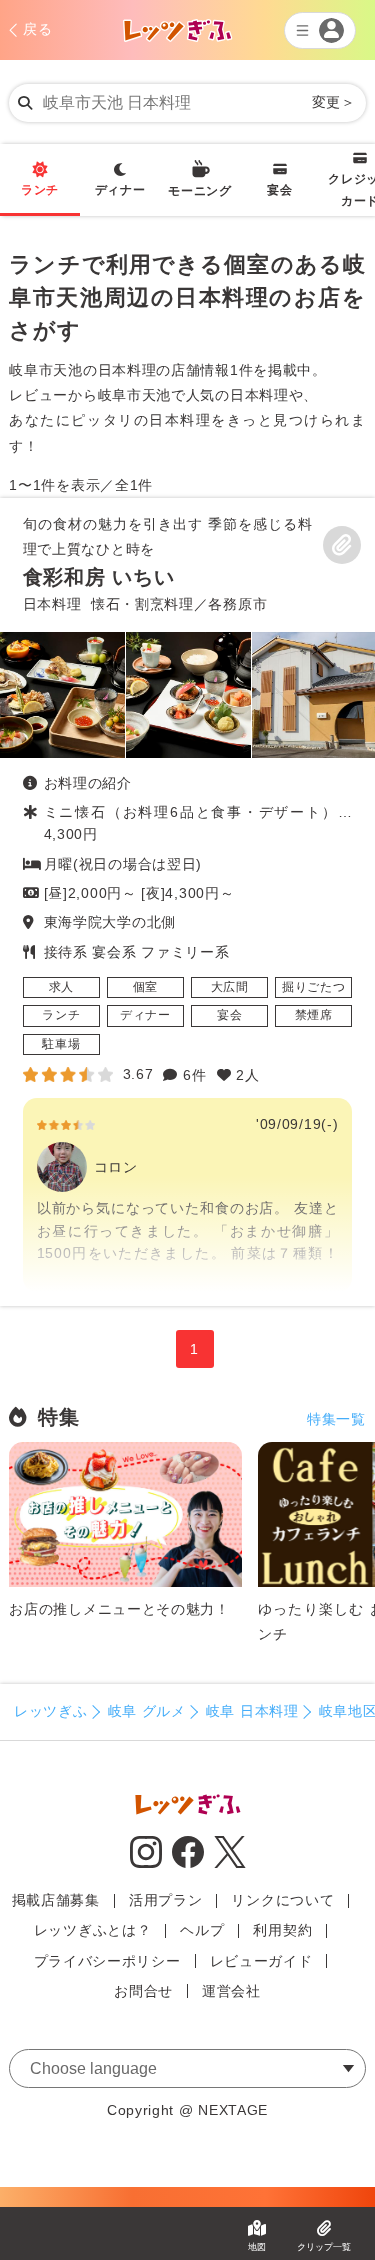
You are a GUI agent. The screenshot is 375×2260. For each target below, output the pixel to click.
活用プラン (166, 1900)
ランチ (40, 190)
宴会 (279, 190)
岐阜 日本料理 (252, 1711)
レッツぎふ (51, 1711)
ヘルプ (202, 1930)
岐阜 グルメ (147, 1711)
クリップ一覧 (324, 2247)
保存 (342, 545)
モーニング (200, 191)
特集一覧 (336, 1419)
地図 (257, 2247)
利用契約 (282, 1930)
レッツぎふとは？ (93, 1930)
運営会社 (231, 1991)
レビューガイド (261, 1961)
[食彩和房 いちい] (187, 902)
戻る (37, 29)
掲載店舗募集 (56, 1900)
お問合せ (143, 1991)
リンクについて (282, 1900)
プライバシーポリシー (107, 1961)
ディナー (120, 190)
